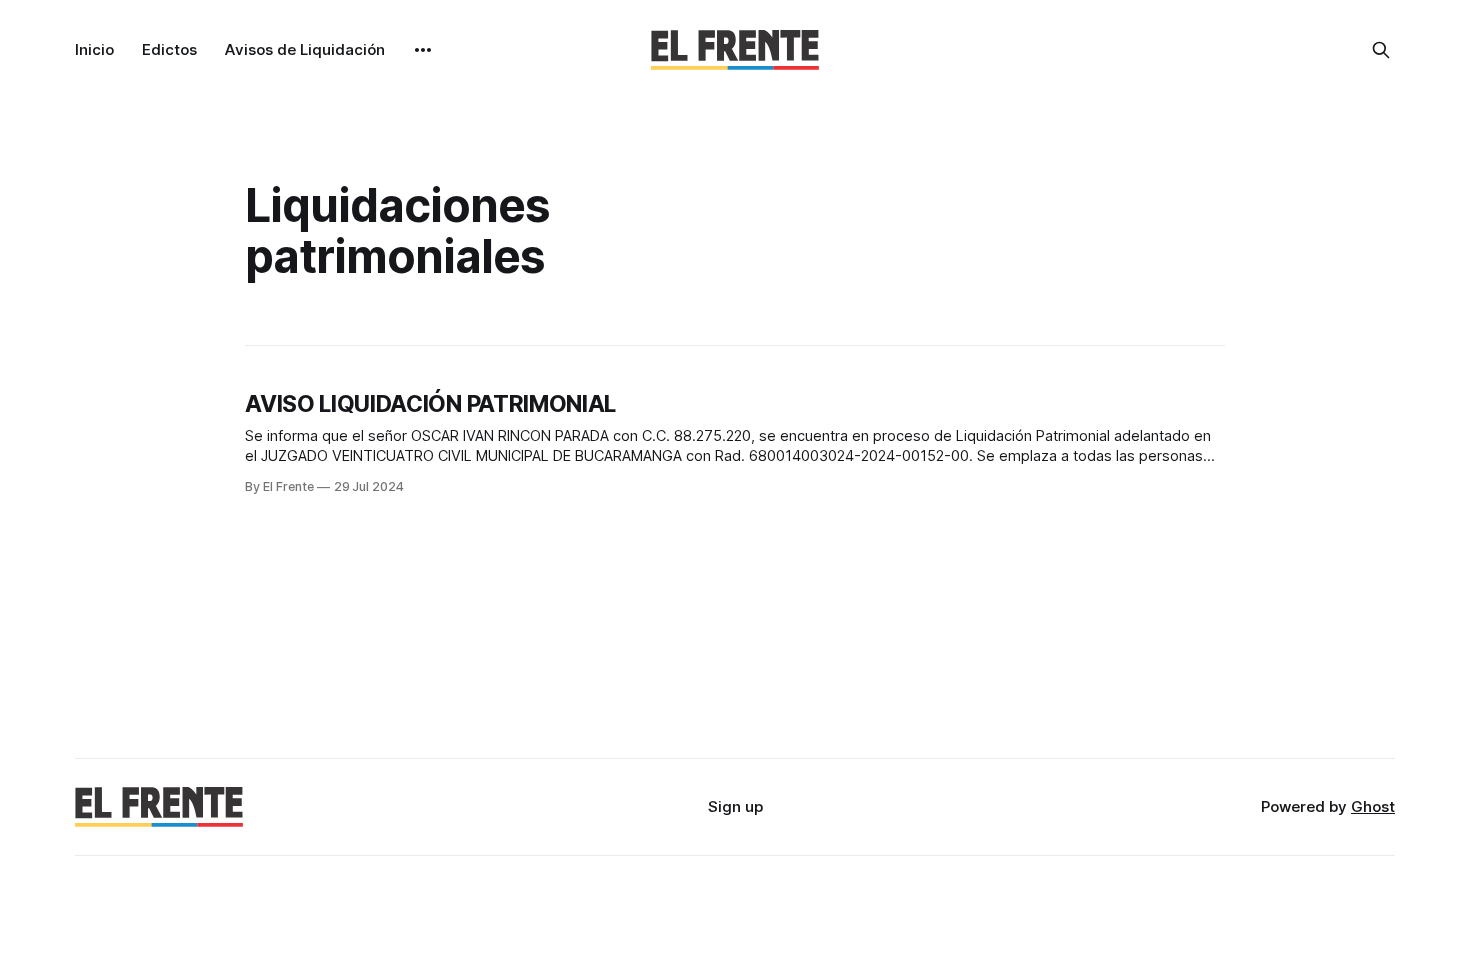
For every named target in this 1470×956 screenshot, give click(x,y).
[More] (423, 50)
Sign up (735, 806)
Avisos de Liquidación (305, 49)
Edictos (169, 49)
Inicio (94, 49)
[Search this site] (1381, 50)
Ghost (1373, 806)
